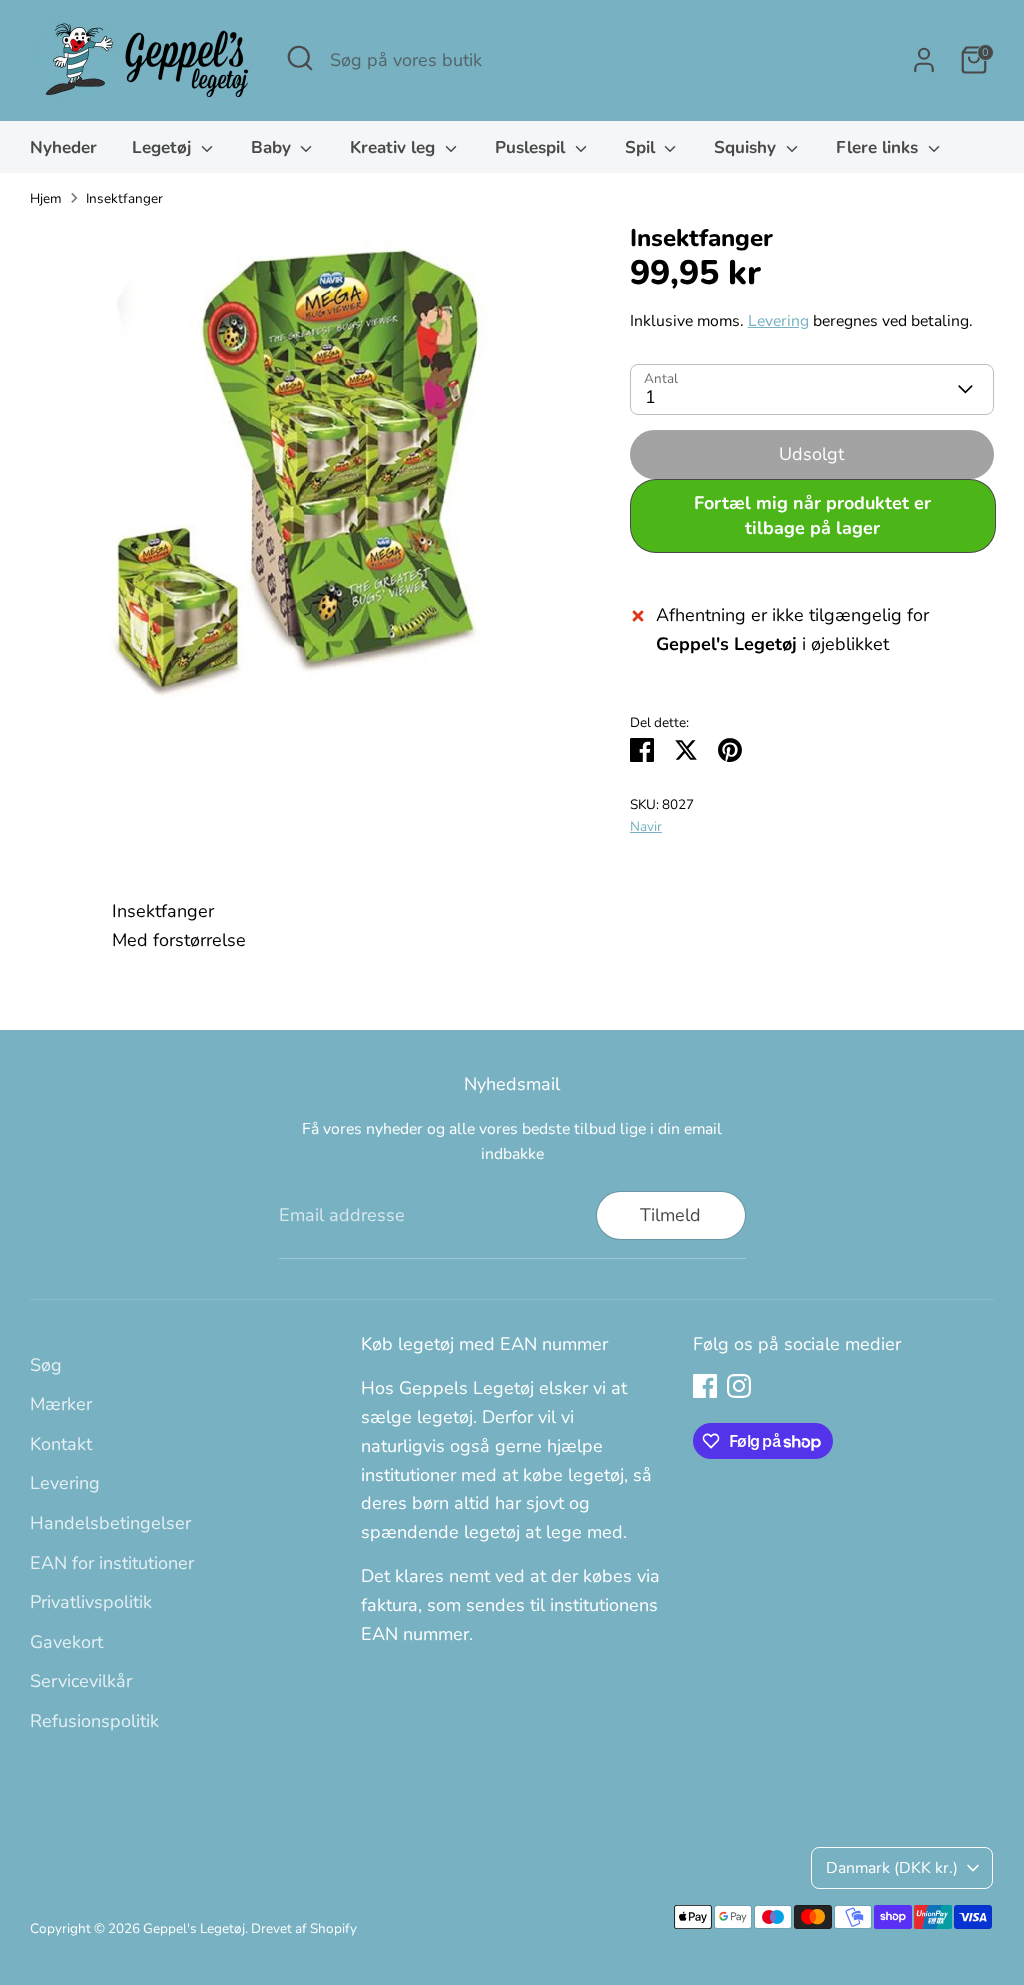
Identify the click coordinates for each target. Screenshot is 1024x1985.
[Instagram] (739, 1386)
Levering (778, 321)
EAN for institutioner (112, 1563)
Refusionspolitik (94, 1721)
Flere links (879, 147)
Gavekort (66, 1642)
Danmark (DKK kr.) (892, 1868)
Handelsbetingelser (110, 1523)
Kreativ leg (395, 147)
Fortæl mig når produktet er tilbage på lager (812, 515)
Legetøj (164, 147)
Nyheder (63, 147)
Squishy (747, 147)
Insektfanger (124, 198)
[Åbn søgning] (300, 58)
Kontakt (61, 1444)
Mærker (61, 1404)
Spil (642, 147)
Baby (273, 147)
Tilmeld (670, 1215)
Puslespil (532, 147)
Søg (46, 1365)
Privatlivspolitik (91, 1602)
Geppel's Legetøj (194, 1928)
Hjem (46, 198)
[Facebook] (705, 1386)
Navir (646, 826)
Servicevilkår (81, 1681)
